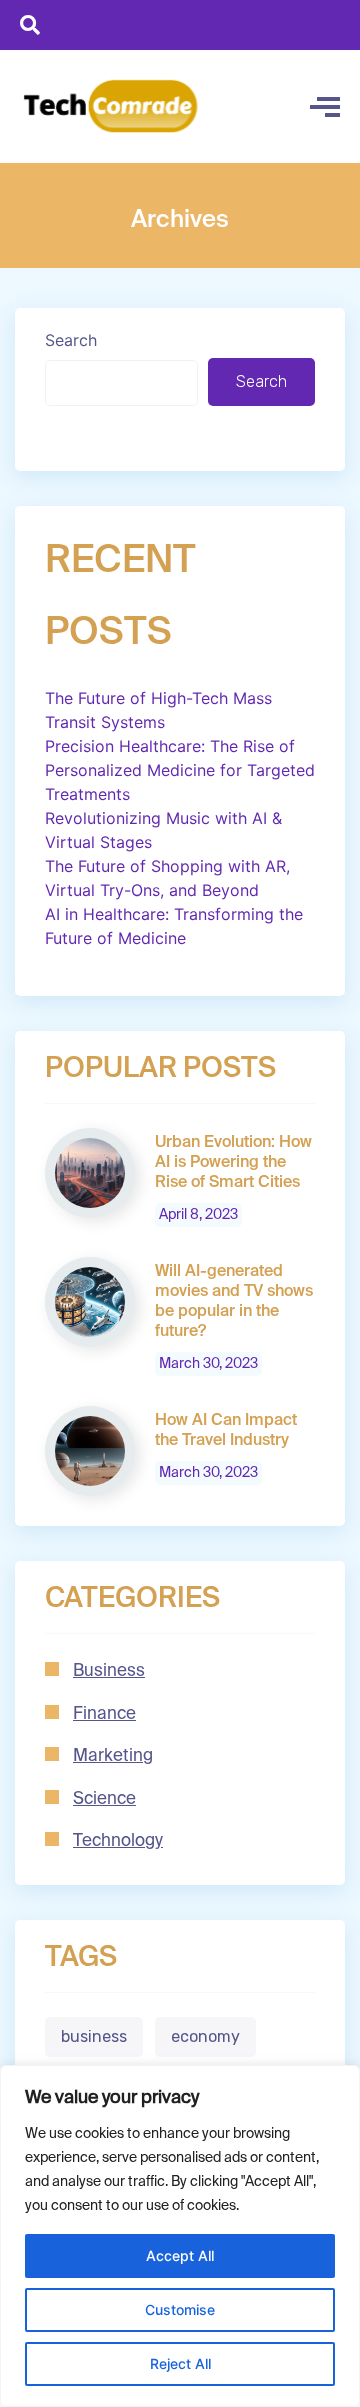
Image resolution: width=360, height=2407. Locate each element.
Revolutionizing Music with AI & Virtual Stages (163, 830)
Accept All (180, 2255)
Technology (118, 1841)
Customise (180, 2309)
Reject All (180, 2363)
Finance (104, 1714)
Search (71, 340)
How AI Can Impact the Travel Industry (226, 1431)
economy (205, 2036)
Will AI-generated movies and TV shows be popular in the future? (234, 1302)
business (94, 2036)
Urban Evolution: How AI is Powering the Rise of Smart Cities (233, 1163)
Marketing (113, 1756)
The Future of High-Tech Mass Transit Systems (158, 710)
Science (104, 1799)
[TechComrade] (111, 106)
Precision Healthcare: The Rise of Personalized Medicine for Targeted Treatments (180, 770)
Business (109, 1671)
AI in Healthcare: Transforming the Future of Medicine (174, 926)
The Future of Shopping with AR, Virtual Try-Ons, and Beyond (167, 878)
